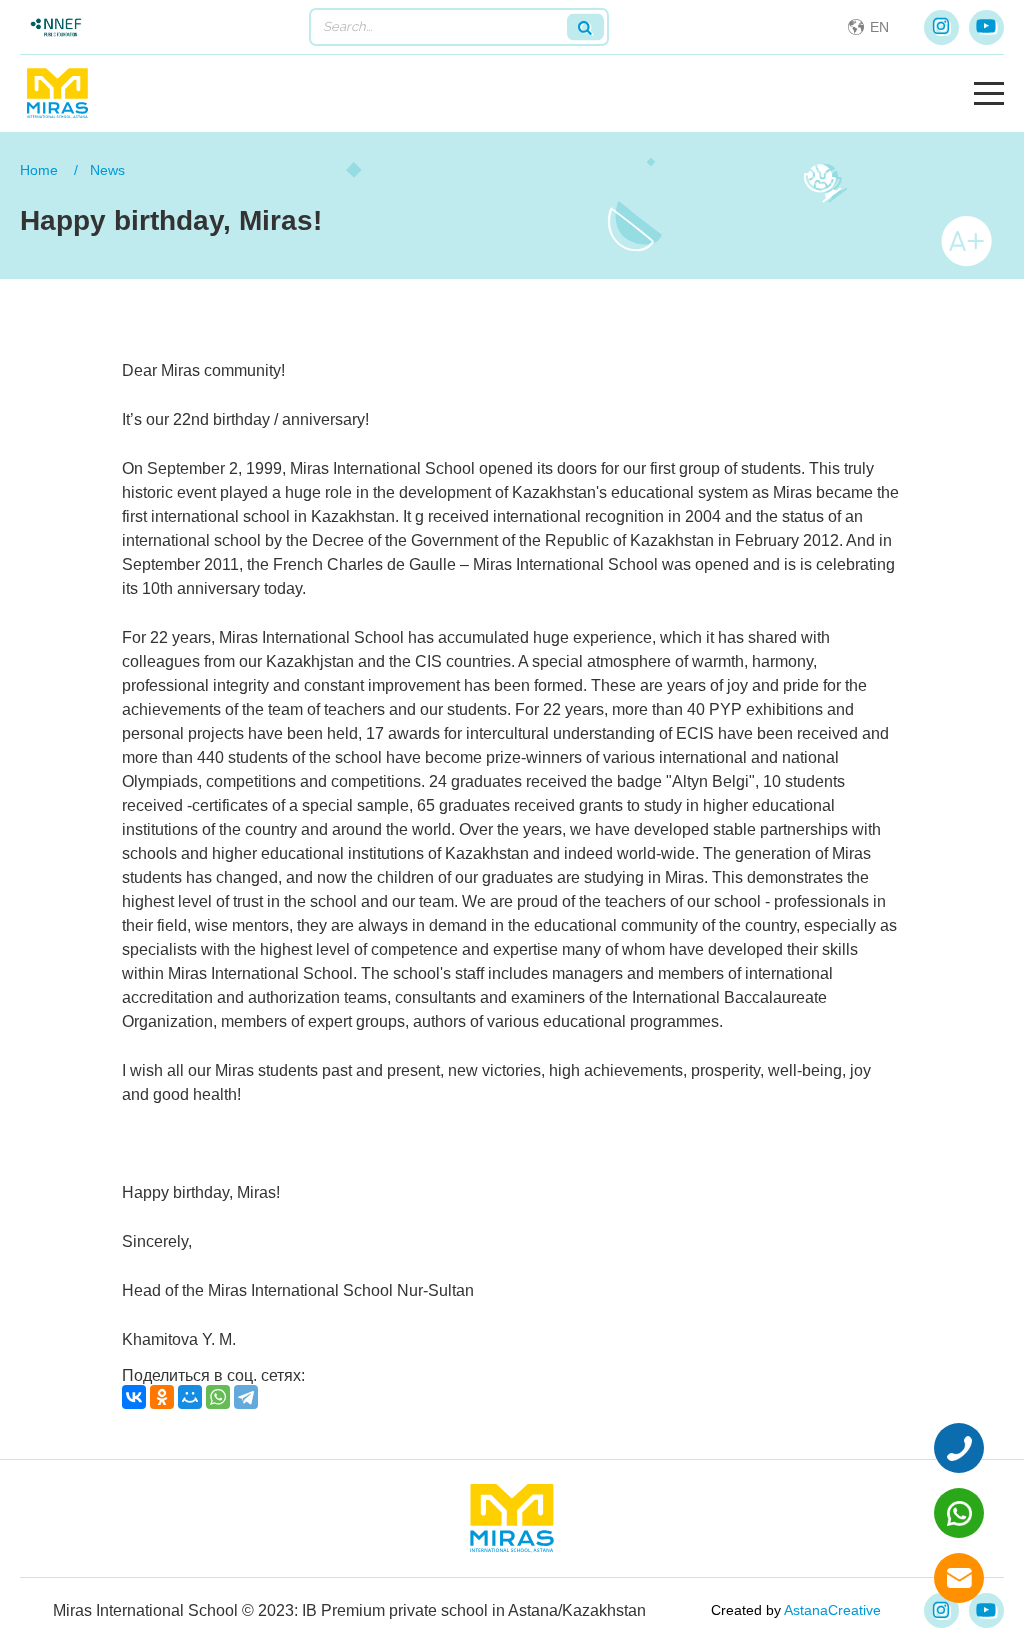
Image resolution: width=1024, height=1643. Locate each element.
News (107, 170)
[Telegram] (246, 1397)
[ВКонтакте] (134, 1397)
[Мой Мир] (190, 1397)
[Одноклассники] (162, 1397)
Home (39, 170)
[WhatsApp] (218, 1397)
